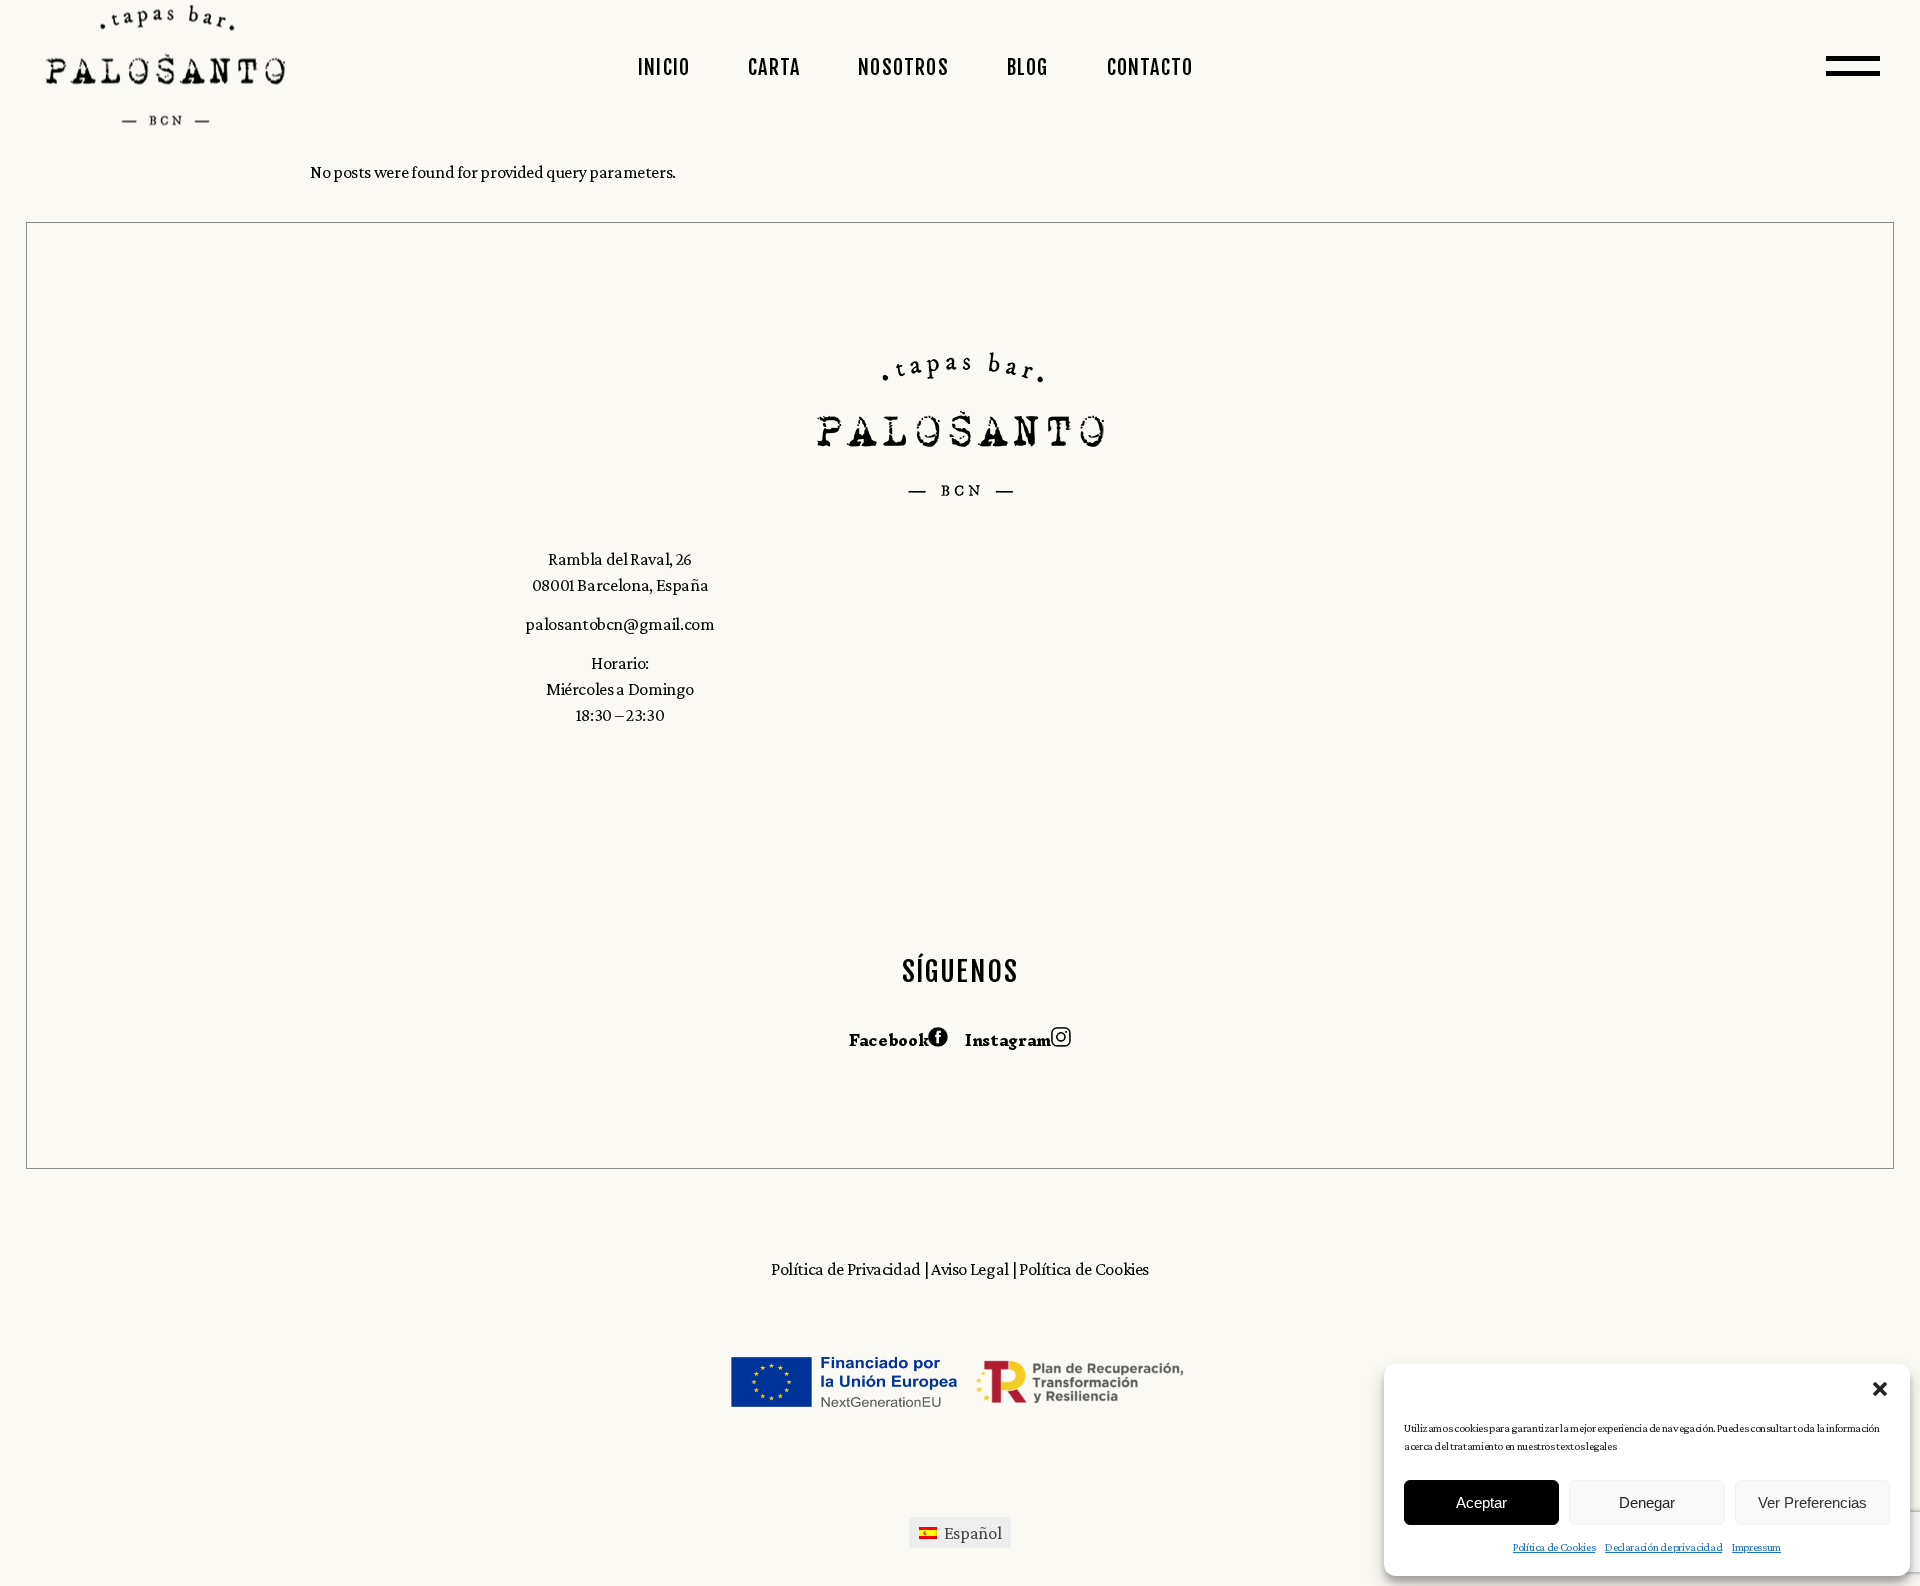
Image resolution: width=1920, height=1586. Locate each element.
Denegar (1647, 1502)
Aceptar (1481, 1502)
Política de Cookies (1554, 1547)
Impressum (1756, 1547)
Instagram (1008, 1040)
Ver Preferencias (1812, 1502)
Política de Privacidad (846, 1269)
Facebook (888, 1040)
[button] (1880, 1389)
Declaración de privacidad (1663, 1547)
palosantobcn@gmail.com (619, 624)
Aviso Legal (971, 1269)
